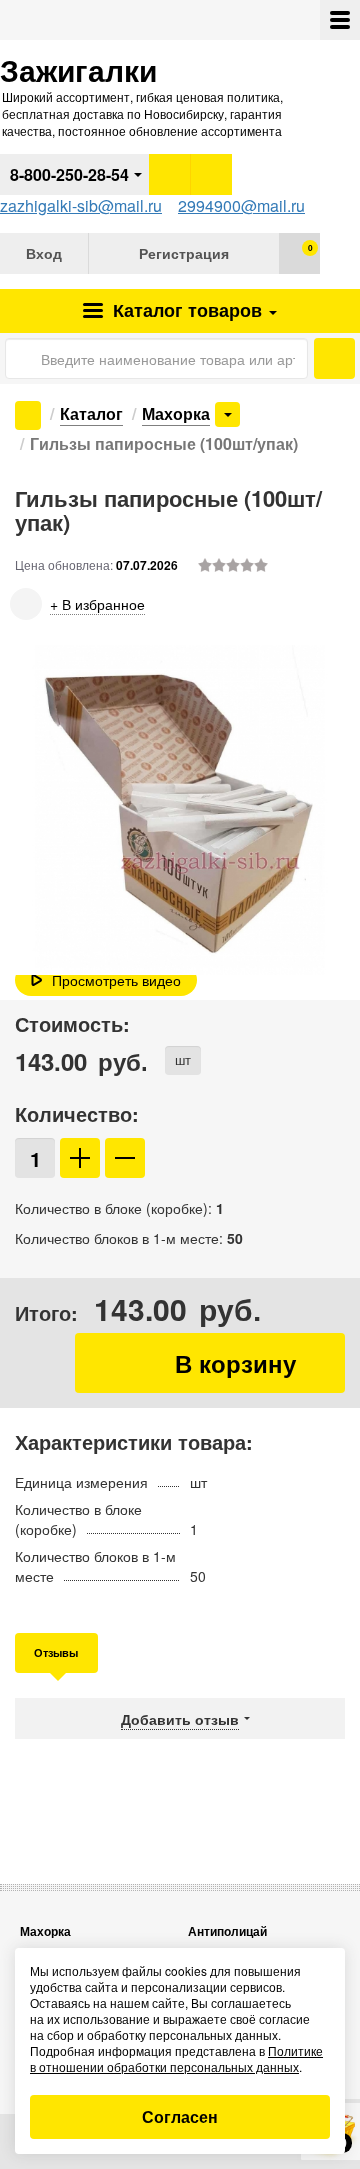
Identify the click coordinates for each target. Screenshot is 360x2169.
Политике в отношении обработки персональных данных (176, 2058)
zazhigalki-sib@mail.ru (81, 205)
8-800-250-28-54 (69, 174)
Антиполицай (227, 1931)
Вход (44, 253)
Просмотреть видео (116, 980)
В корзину (210, 1363)
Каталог (185, 310)
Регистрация (184, 253)
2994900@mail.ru (241, 205)
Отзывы (56, 1652)
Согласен (180, 2116)
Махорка (176, 413)
